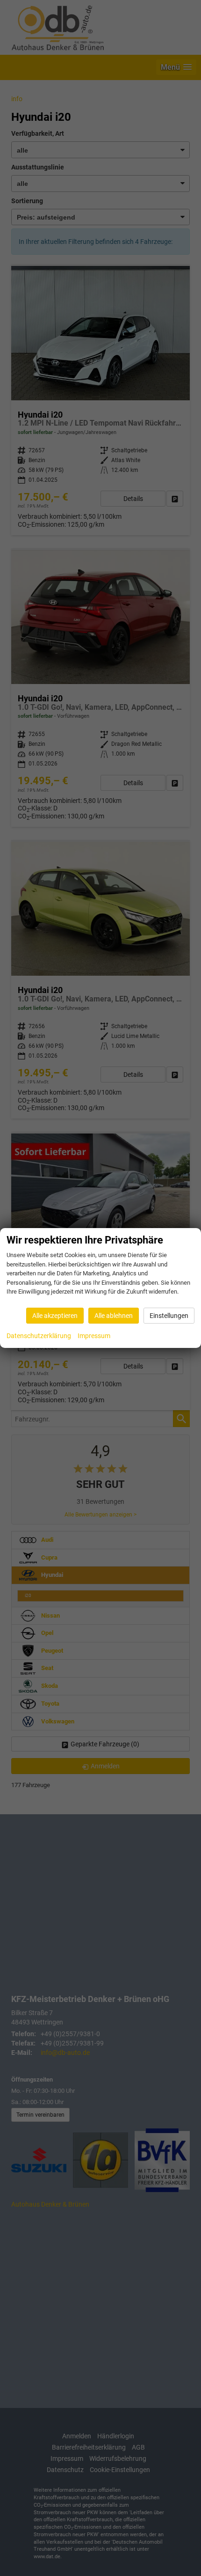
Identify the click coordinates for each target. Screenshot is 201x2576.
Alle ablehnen (114, 1316)
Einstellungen (169, 1316)
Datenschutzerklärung (39, 1336)
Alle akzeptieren (55, 1316)
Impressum (94, 1336)
